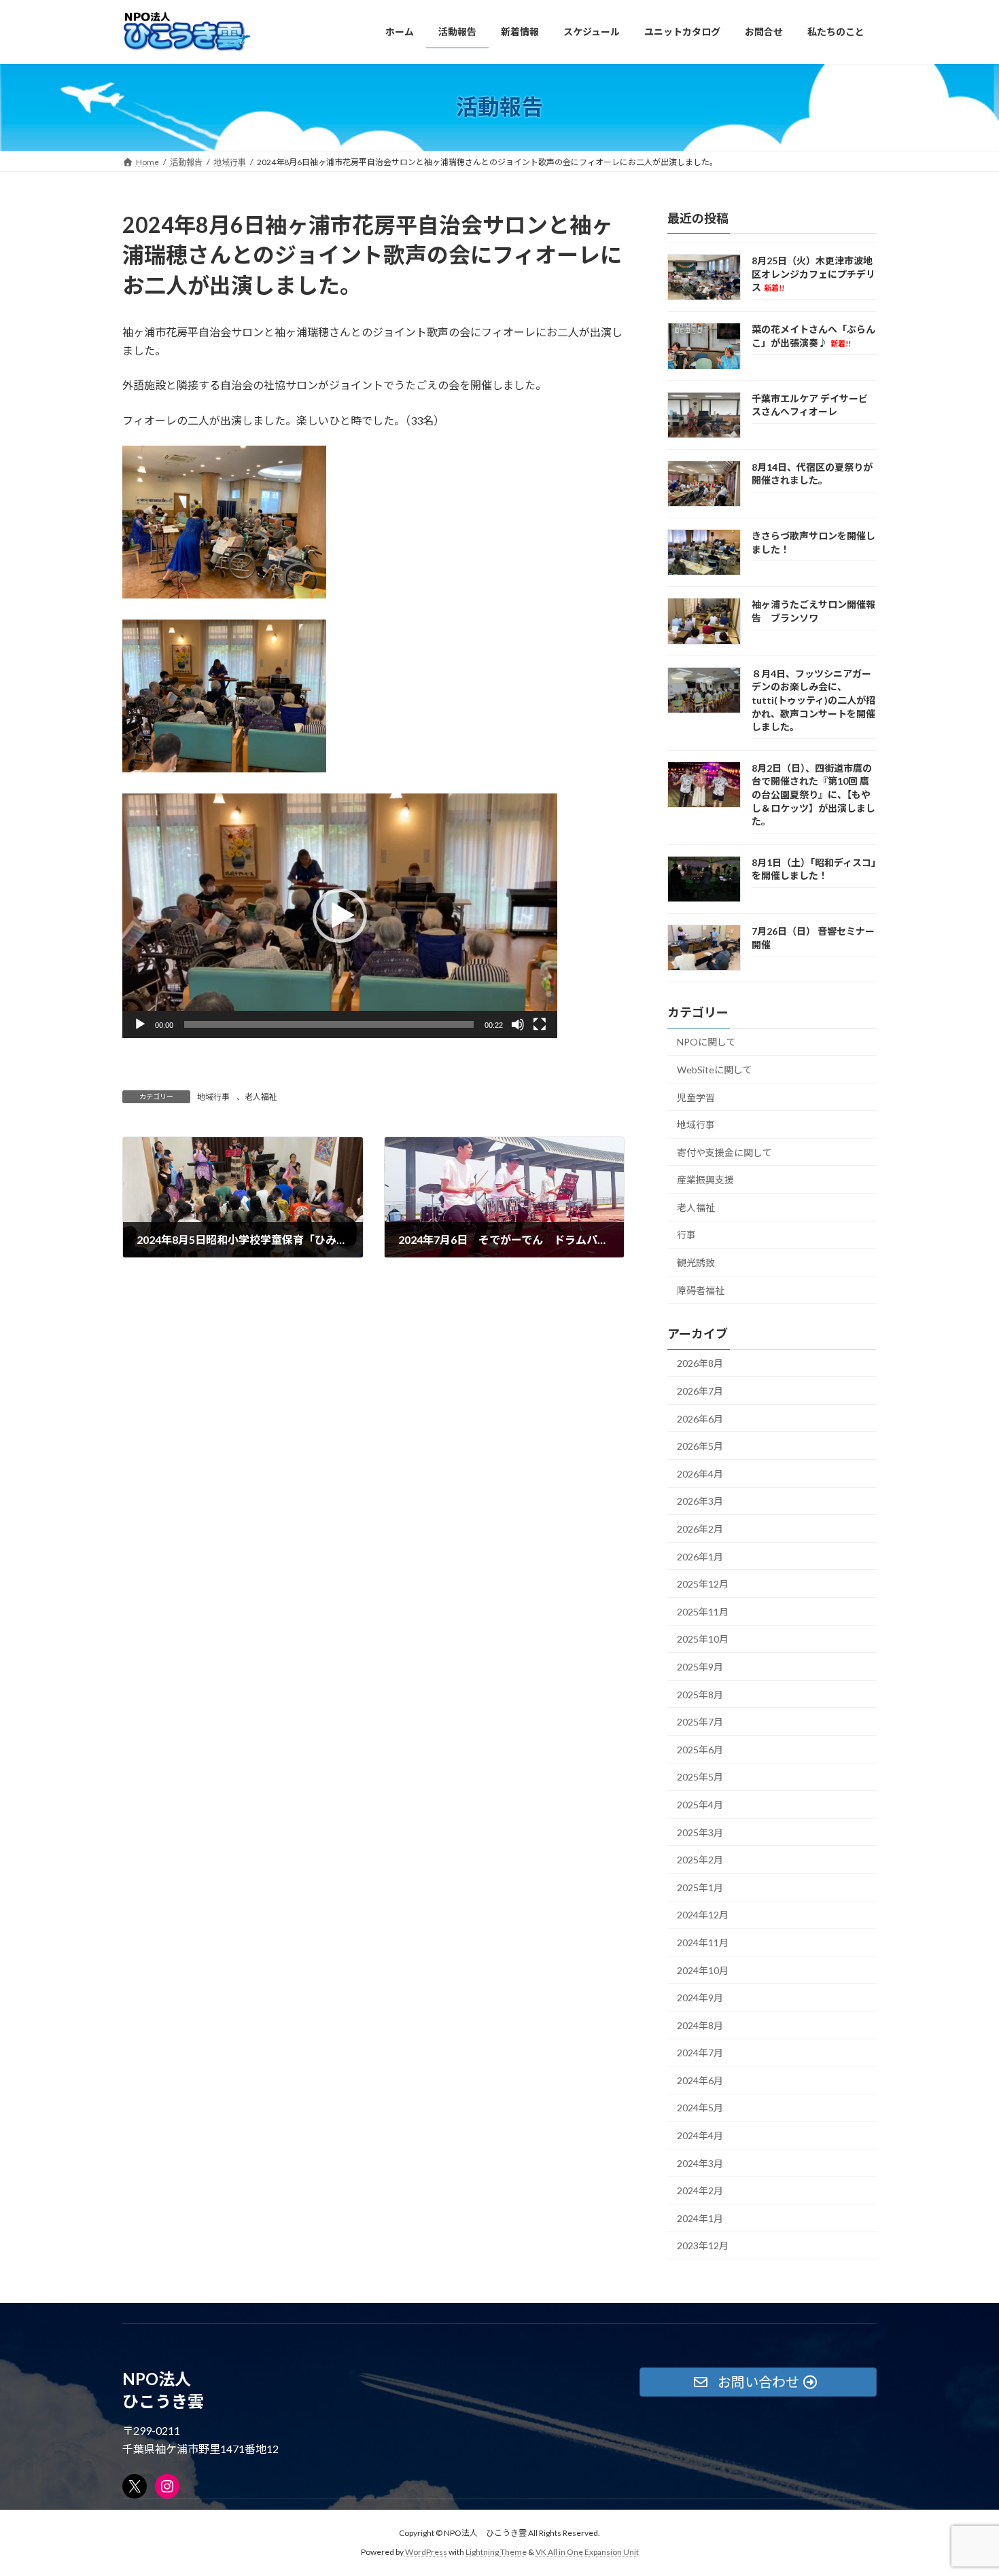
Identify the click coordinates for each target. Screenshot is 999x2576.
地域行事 (213, 1097)
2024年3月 (700, 2163)
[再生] (140, 1024)
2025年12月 (703, 1584)
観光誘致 (696, 1263)
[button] (340, 916)
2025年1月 (700, 1887)
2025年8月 (700, 1694)
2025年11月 (703, 1611)
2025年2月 (700, 1860)
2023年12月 (703, 2246)
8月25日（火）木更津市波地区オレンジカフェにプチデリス (813, 274)
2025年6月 (700, 1749)
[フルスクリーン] (540, 1024)
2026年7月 (700, 1391)
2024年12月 (703, 1915)
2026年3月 (700, 1501)
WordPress (426, 2553)
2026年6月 (700, 1418)
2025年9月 (700, 1667)
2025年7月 (700, 1722)
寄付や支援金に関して (724, 1152)
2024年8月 (700, 2025)
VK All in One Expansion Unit (587, 2553)
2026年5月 (700, 1446)
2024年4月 (700, 2135)
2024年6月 (700, 2080)
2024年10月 (703, 1970)
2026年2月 (700, 1529)
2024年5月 (700, 2108)
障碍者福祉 (701, 1290)
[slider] (329, 1024)
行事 (686, 1235)
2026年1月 (700, 1556)
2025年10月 (703, 1639)
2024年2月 (700, 2190)
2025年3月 (700, 1832)
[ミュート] (518, 1024)
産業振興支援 (705, 1180)
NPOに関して (706, 1042)
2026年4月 (700, 1473)
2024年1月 (700, 2218)
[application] (340, 916)
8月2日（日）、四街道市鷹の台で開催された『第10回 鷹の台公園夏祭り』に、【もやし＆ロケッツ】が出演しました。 (813, 794)
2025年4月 (700, 1805)
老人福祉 (261, 1097)
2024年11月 (703, 1943)
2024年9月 (700, 1998)
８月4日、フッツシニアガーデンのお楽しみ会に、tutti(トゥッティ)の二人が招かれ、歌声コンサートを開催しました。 (813, 699)
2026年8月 (700, 1363)
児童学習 (696, 1097)
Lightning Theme (496, 2553)
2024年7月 (700, 2053)
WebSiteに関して (715, 1069)
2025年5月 (700, 1777)
